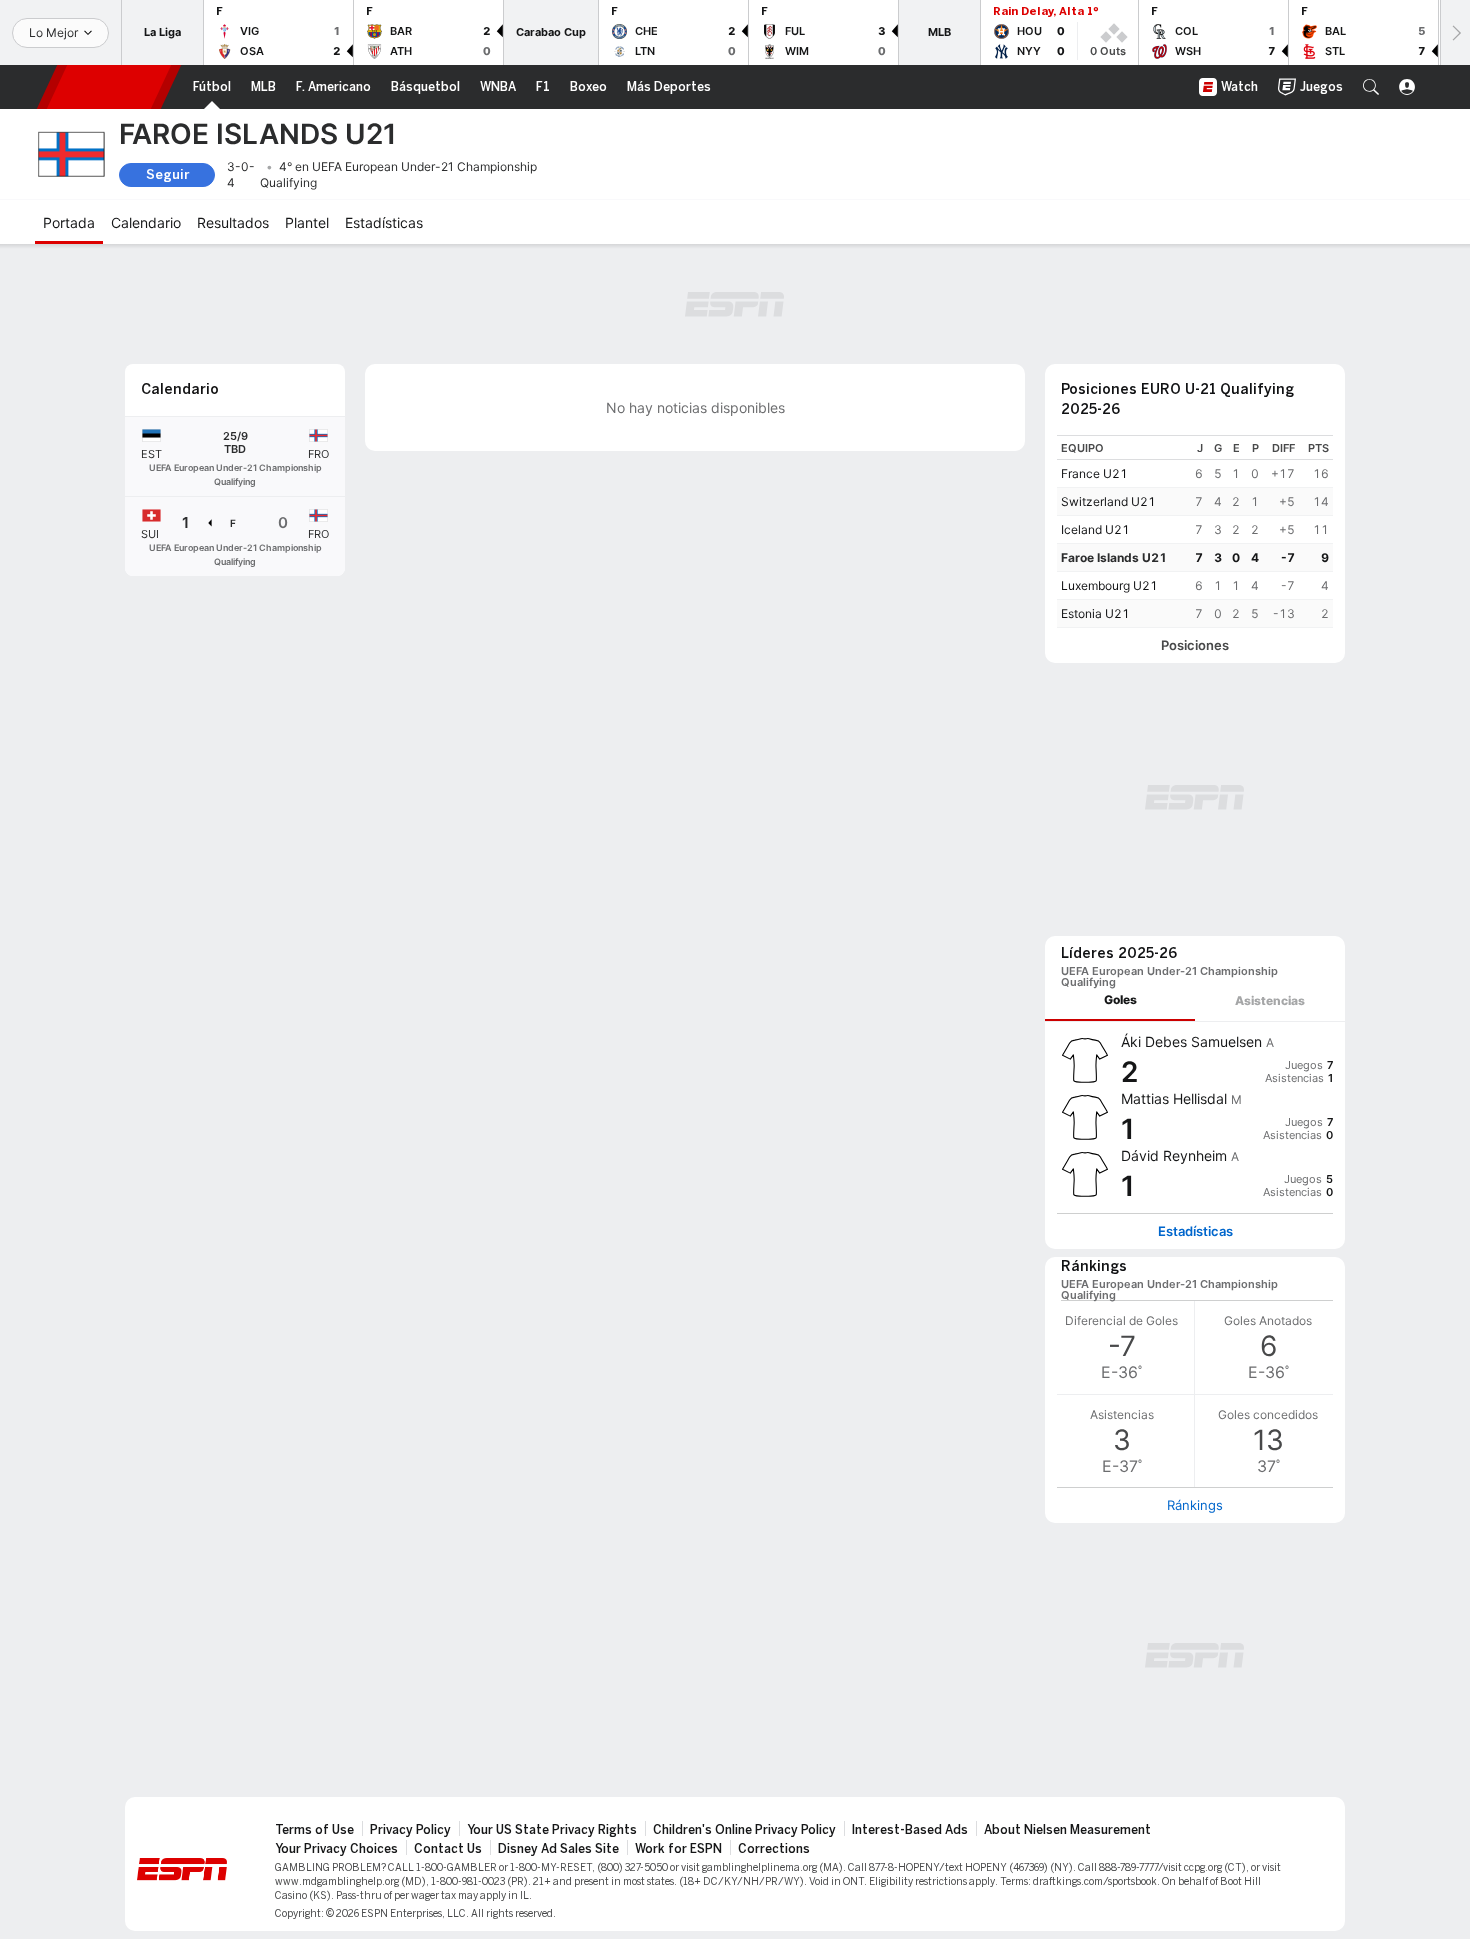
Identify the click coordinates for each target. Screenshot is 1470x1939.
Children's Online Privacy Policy (744, 1830)
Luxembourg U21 (1109, 585)
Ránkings (1195, 1505)
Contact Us (448, 1849)
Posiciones (1195, 645)
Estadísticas (1195, 1231)
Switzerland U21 (1108, 501)
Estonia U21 (1095, 613)
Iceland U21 (1095, 529)
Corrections (774, 1849)
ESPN (109, 87)
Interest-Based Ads (910, 1830)
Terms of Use (314, 1830)
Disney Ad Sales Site (558, 1849)
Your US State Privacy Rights (552, 1830)
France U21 (1094, 473)
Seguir (167, 174)
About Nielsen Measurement (1067, 1830)
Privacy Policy (410, 1830)
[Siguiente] (1455, 32)
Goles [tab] (1120, 999)
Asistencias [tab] (1270, 1000)
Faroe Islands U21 (1114, 557)
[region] (1195, 531)
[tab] (1120, 1000)
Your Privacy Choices (336, 1849)
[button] (1371, 87)
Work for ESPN (678, 1849)
